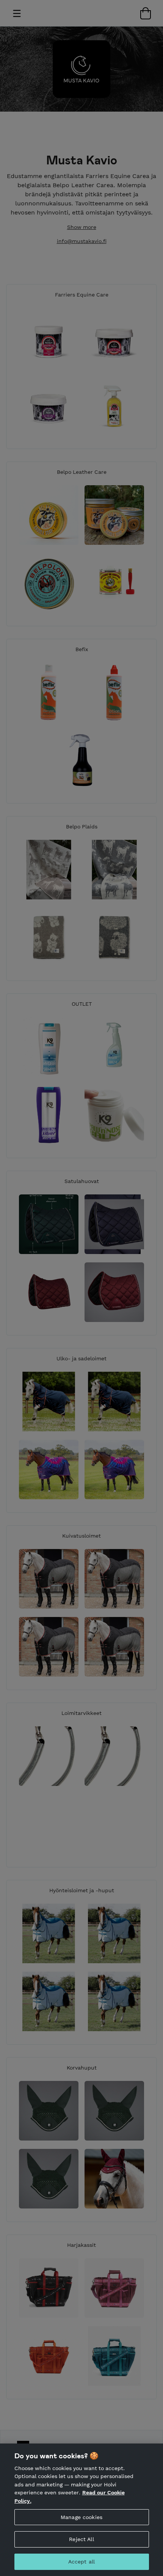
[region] (81, 2510)
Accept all (81, 2562)
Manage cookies (81, 2517)
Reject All (81, 2539)
